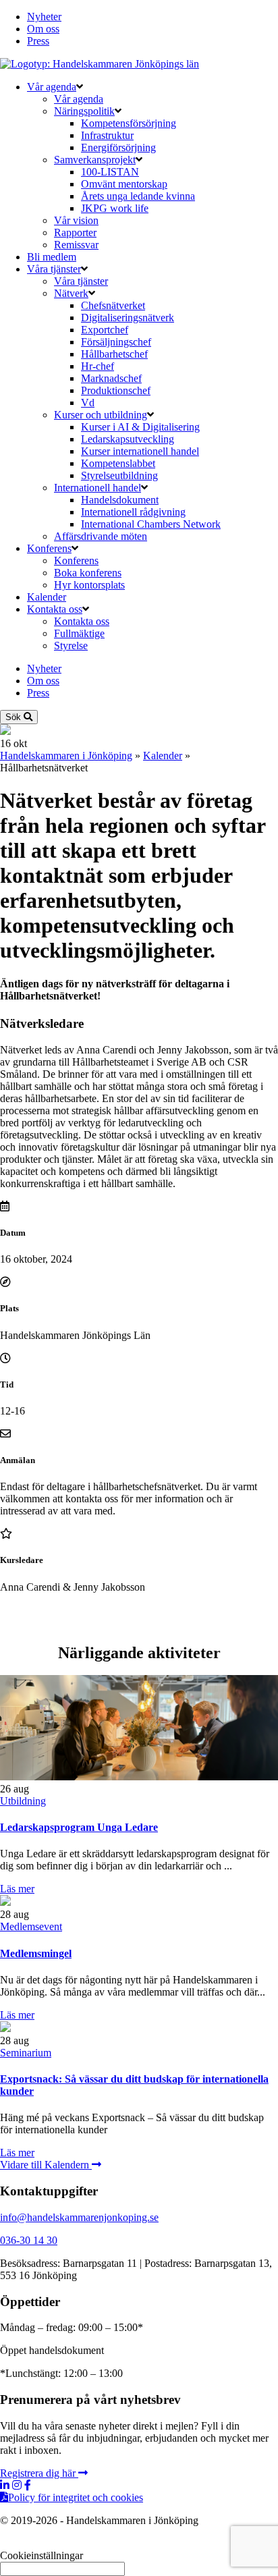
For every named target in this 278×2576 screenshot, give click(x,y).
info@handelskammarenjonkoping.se (79, 2217)
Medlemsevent (31, 1926)
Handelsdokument (120, 500)
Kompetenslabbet (118, 463)
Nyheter (44, 17)
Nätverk (71, 293)
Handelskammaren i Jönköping (66, 756)
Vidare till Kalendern (46, 2165)
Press (38, 41)
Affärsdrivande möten (101, 536)
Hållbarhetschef (114, 354)
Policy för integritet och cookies (76, 2497)
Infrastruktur (107, 135)
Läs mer (17, 1889)
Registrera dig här (39, 2473)
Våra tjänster (54, 269)
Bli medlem (52, 257)
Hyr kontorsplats (89, 585)
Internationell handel (98, 488)
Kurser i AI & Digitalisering (140, 427)
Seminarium (26, 2053)
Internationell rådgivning (133, 512)
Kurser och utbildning (101, 415)
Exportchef (105, 330)
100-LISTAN (110, 172)
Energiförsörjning (118, 147)
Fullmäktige (79, 633)
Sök (15, 717)
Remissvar (76, 245)
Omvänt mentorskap (124, 184)
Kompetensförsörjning (129, 123)
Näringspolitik (84, 111)
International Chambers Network (151, 524)
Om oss (43, 29)
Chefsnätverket (113, 305)
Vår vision (76, 220)
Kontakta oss (55, 609)
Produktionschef (116, 390)
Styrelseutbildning (119, 475)
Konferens (49, 548)
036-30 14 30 (29, 2240)
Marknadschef (111, 378)
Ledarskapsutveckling (128, 439)
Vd (88, 403)
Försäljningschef (116, 342)
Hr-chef (98, 366)
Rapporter (75, 232)
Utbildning (23, 1801)
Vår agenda (52, 87)
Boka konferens (88, 573)
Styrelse (71, 646)
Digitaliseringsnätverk (128, 318)
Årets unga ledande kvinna (138, 196)
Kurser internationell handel (140, 451)
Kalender (47, 597)
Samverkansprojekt (95, 160)
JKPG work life (115, 208)
